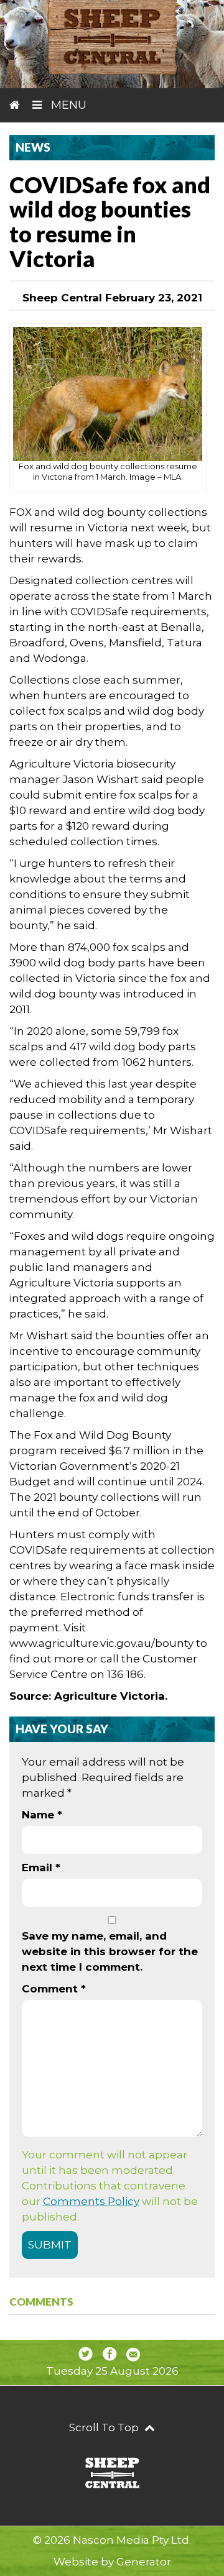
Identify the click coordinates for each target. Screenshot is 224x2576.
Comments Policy (91, 2201)
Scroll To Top (105, 2427)
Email (41, 1868)
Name (42, 1815)
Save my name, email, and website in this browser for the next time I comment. (110, 1951)
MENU (67, 105)
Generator (144, 2562)
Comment (54, 1989)
